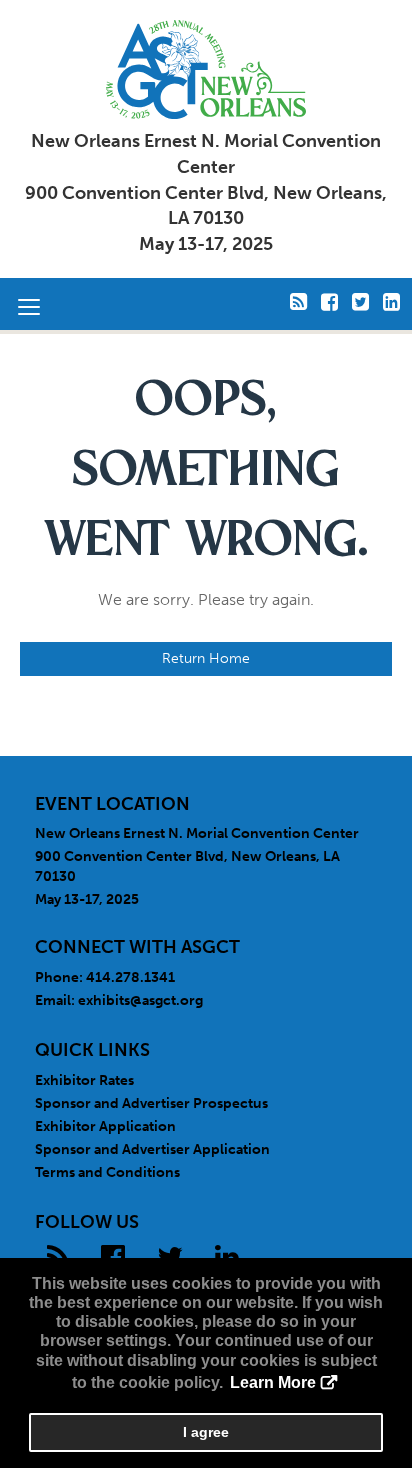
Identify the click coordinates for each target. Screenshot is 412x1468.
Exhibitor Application (105, 1126)
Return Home (206, 658)
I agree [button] (206, 1432)
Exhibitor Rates (84, 1080)
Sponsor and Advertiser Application (152, 1149)
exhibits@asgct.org (140, 1000)
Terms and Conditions (107, 1172)
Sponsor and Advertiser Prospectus (151, 1103)
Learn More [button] (273, 1382)
